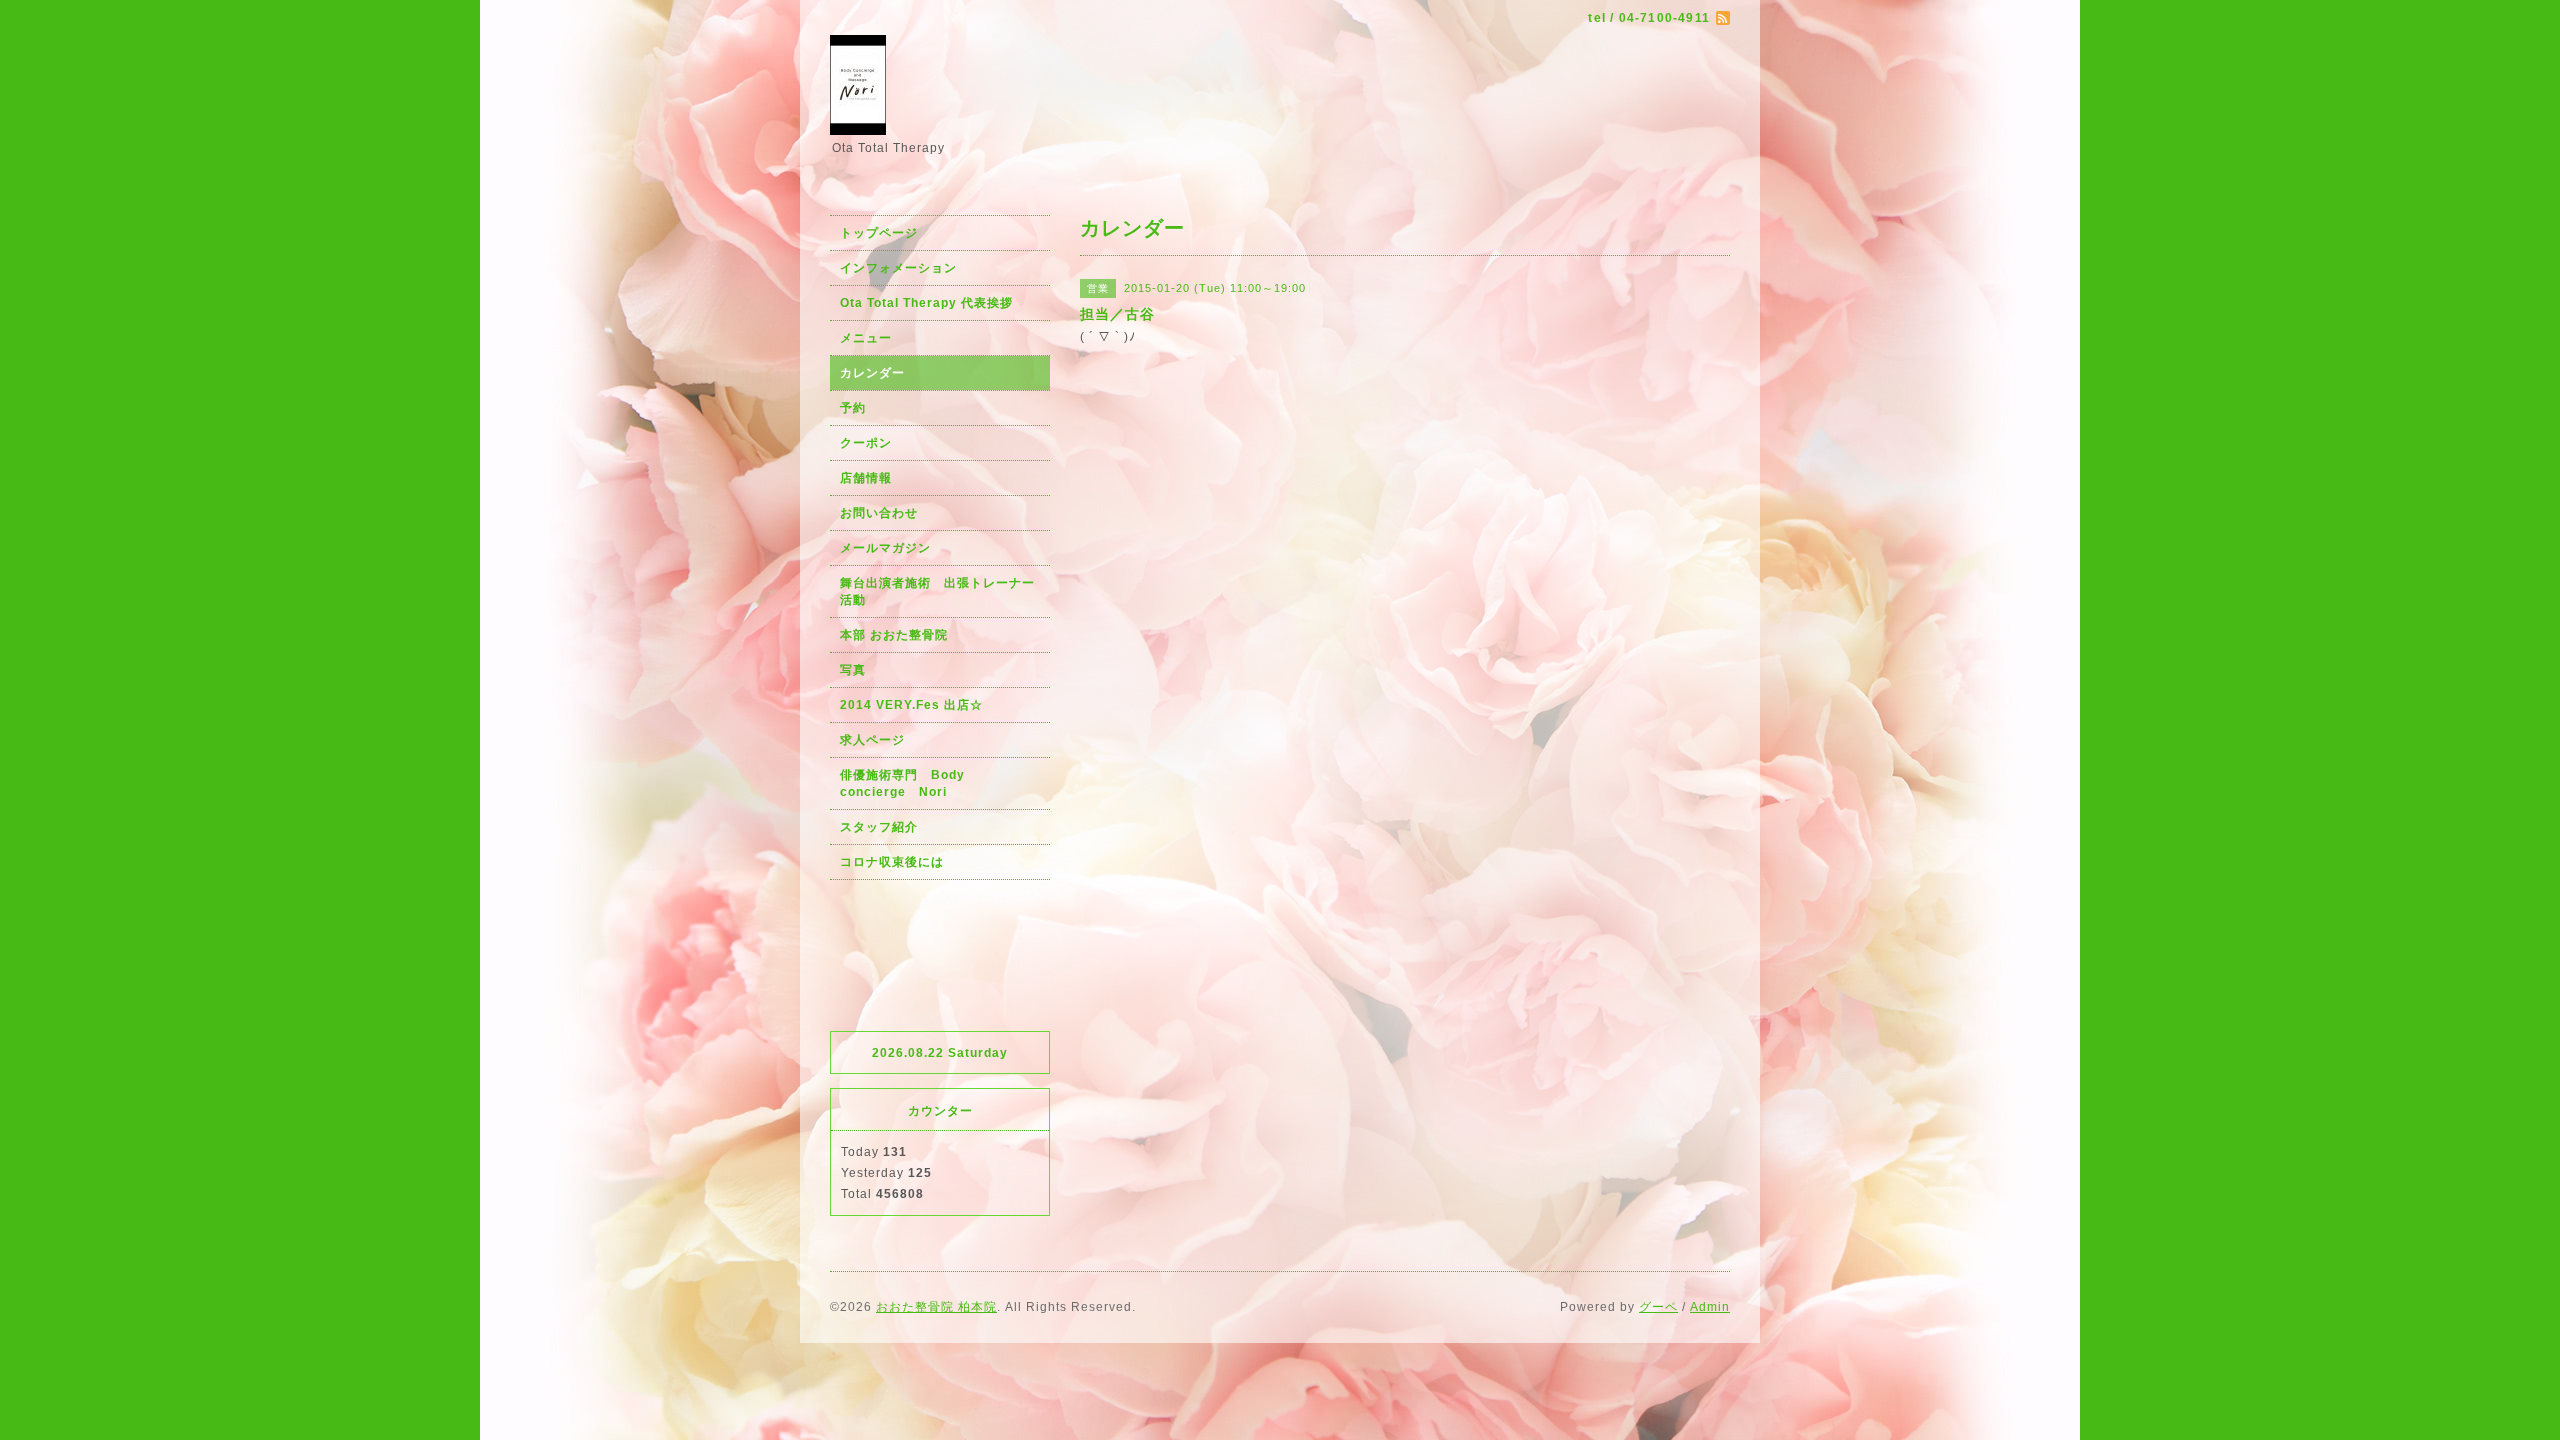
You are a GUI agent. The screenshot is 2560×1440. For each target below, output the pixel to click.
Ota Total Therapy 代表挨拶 (926, 303)
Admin (1710, 1307)
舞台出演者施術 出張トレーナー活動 (937, 591)
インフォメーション (898, 268)
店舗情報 (866, 478)
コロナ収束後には (892, 862)
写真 (853, 670)
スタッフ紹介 (879, 827)
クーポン (866, 443)
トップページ (879, 233)
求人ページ (872, 740)
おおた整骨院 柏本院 (936, 1307)
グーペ (1658, 1307)
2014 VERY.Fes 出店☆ (911, 705)
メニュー (866, 338)
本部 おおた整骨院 (894, 635)
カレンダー (872, 373)
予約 (853, 408)
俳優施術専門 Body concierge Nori (909, 783)
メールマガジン (885, 548)
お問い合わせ (879, 513)
